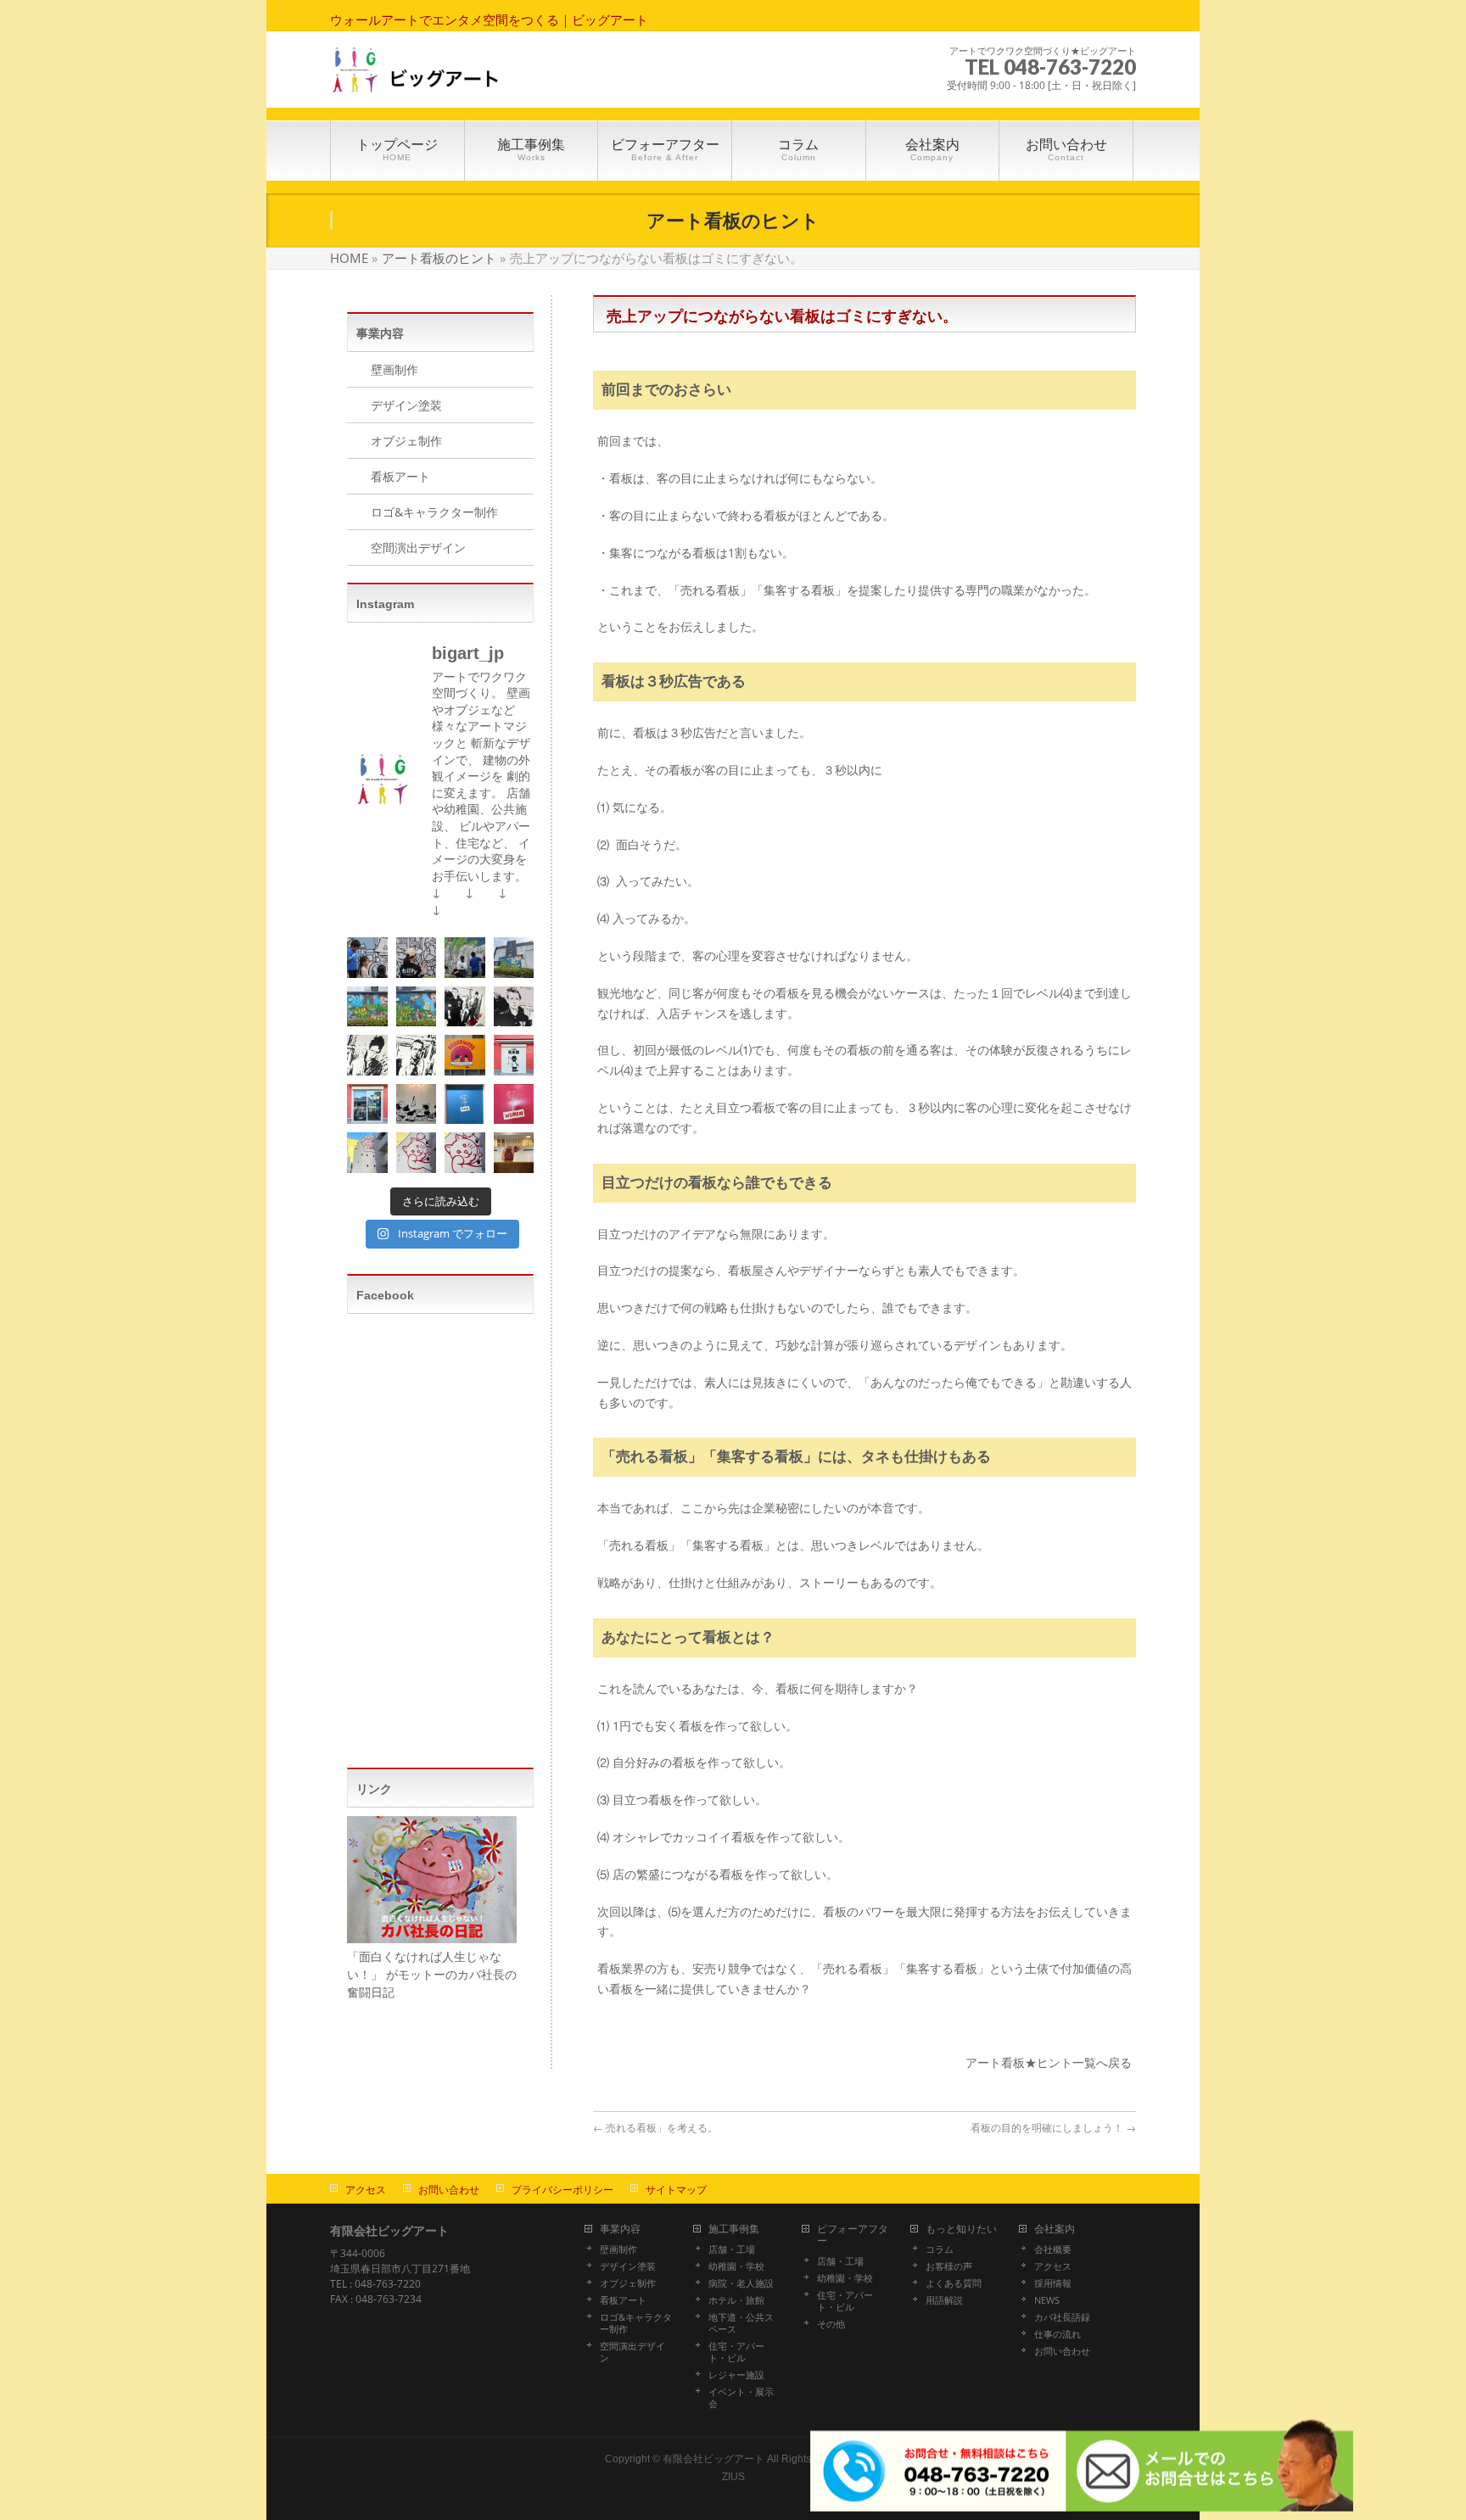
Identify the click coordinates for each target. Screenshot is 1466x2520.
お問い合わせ (449, 2190)
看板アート (400, 476)
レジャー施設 (736, 2375)
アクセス (366, 2190)
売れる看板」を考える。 (655, 2128)
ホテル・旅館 (736, 2300)
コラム (940, 2249)
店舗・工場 (732, 2249)
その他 (831, 2324)
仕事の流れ (1058, 2334)
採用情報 (1053, 2283)
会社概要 (1053, 2249)
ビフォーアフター (853, 2235)
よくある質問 (954, 2283)
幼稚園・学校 (736, 2266)
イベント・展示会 (741, 2398)
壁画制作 (394, 369)
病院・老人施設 (741, 2283)
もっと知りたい (961, 2229)
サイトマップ (676, 2190)
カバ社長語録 (1062, 2317)
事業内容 (620, 2229)
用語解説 (944, 2300)
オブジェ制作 (406, 441)
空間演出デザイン (418, 548)
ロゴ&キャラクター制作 (434, 512)
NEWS (1047, 2300)
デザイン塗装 (406, 405)
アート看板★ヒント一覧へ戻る (1049, 2062)
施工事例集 (734, 2229)
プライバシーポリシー (562, 2190)
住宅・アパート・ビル (736, 2352)
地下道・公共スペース (741, 2323)
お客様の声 (949, 2266)
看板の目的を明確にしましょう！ (1053, 2128)
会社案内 (1055, 2229)
